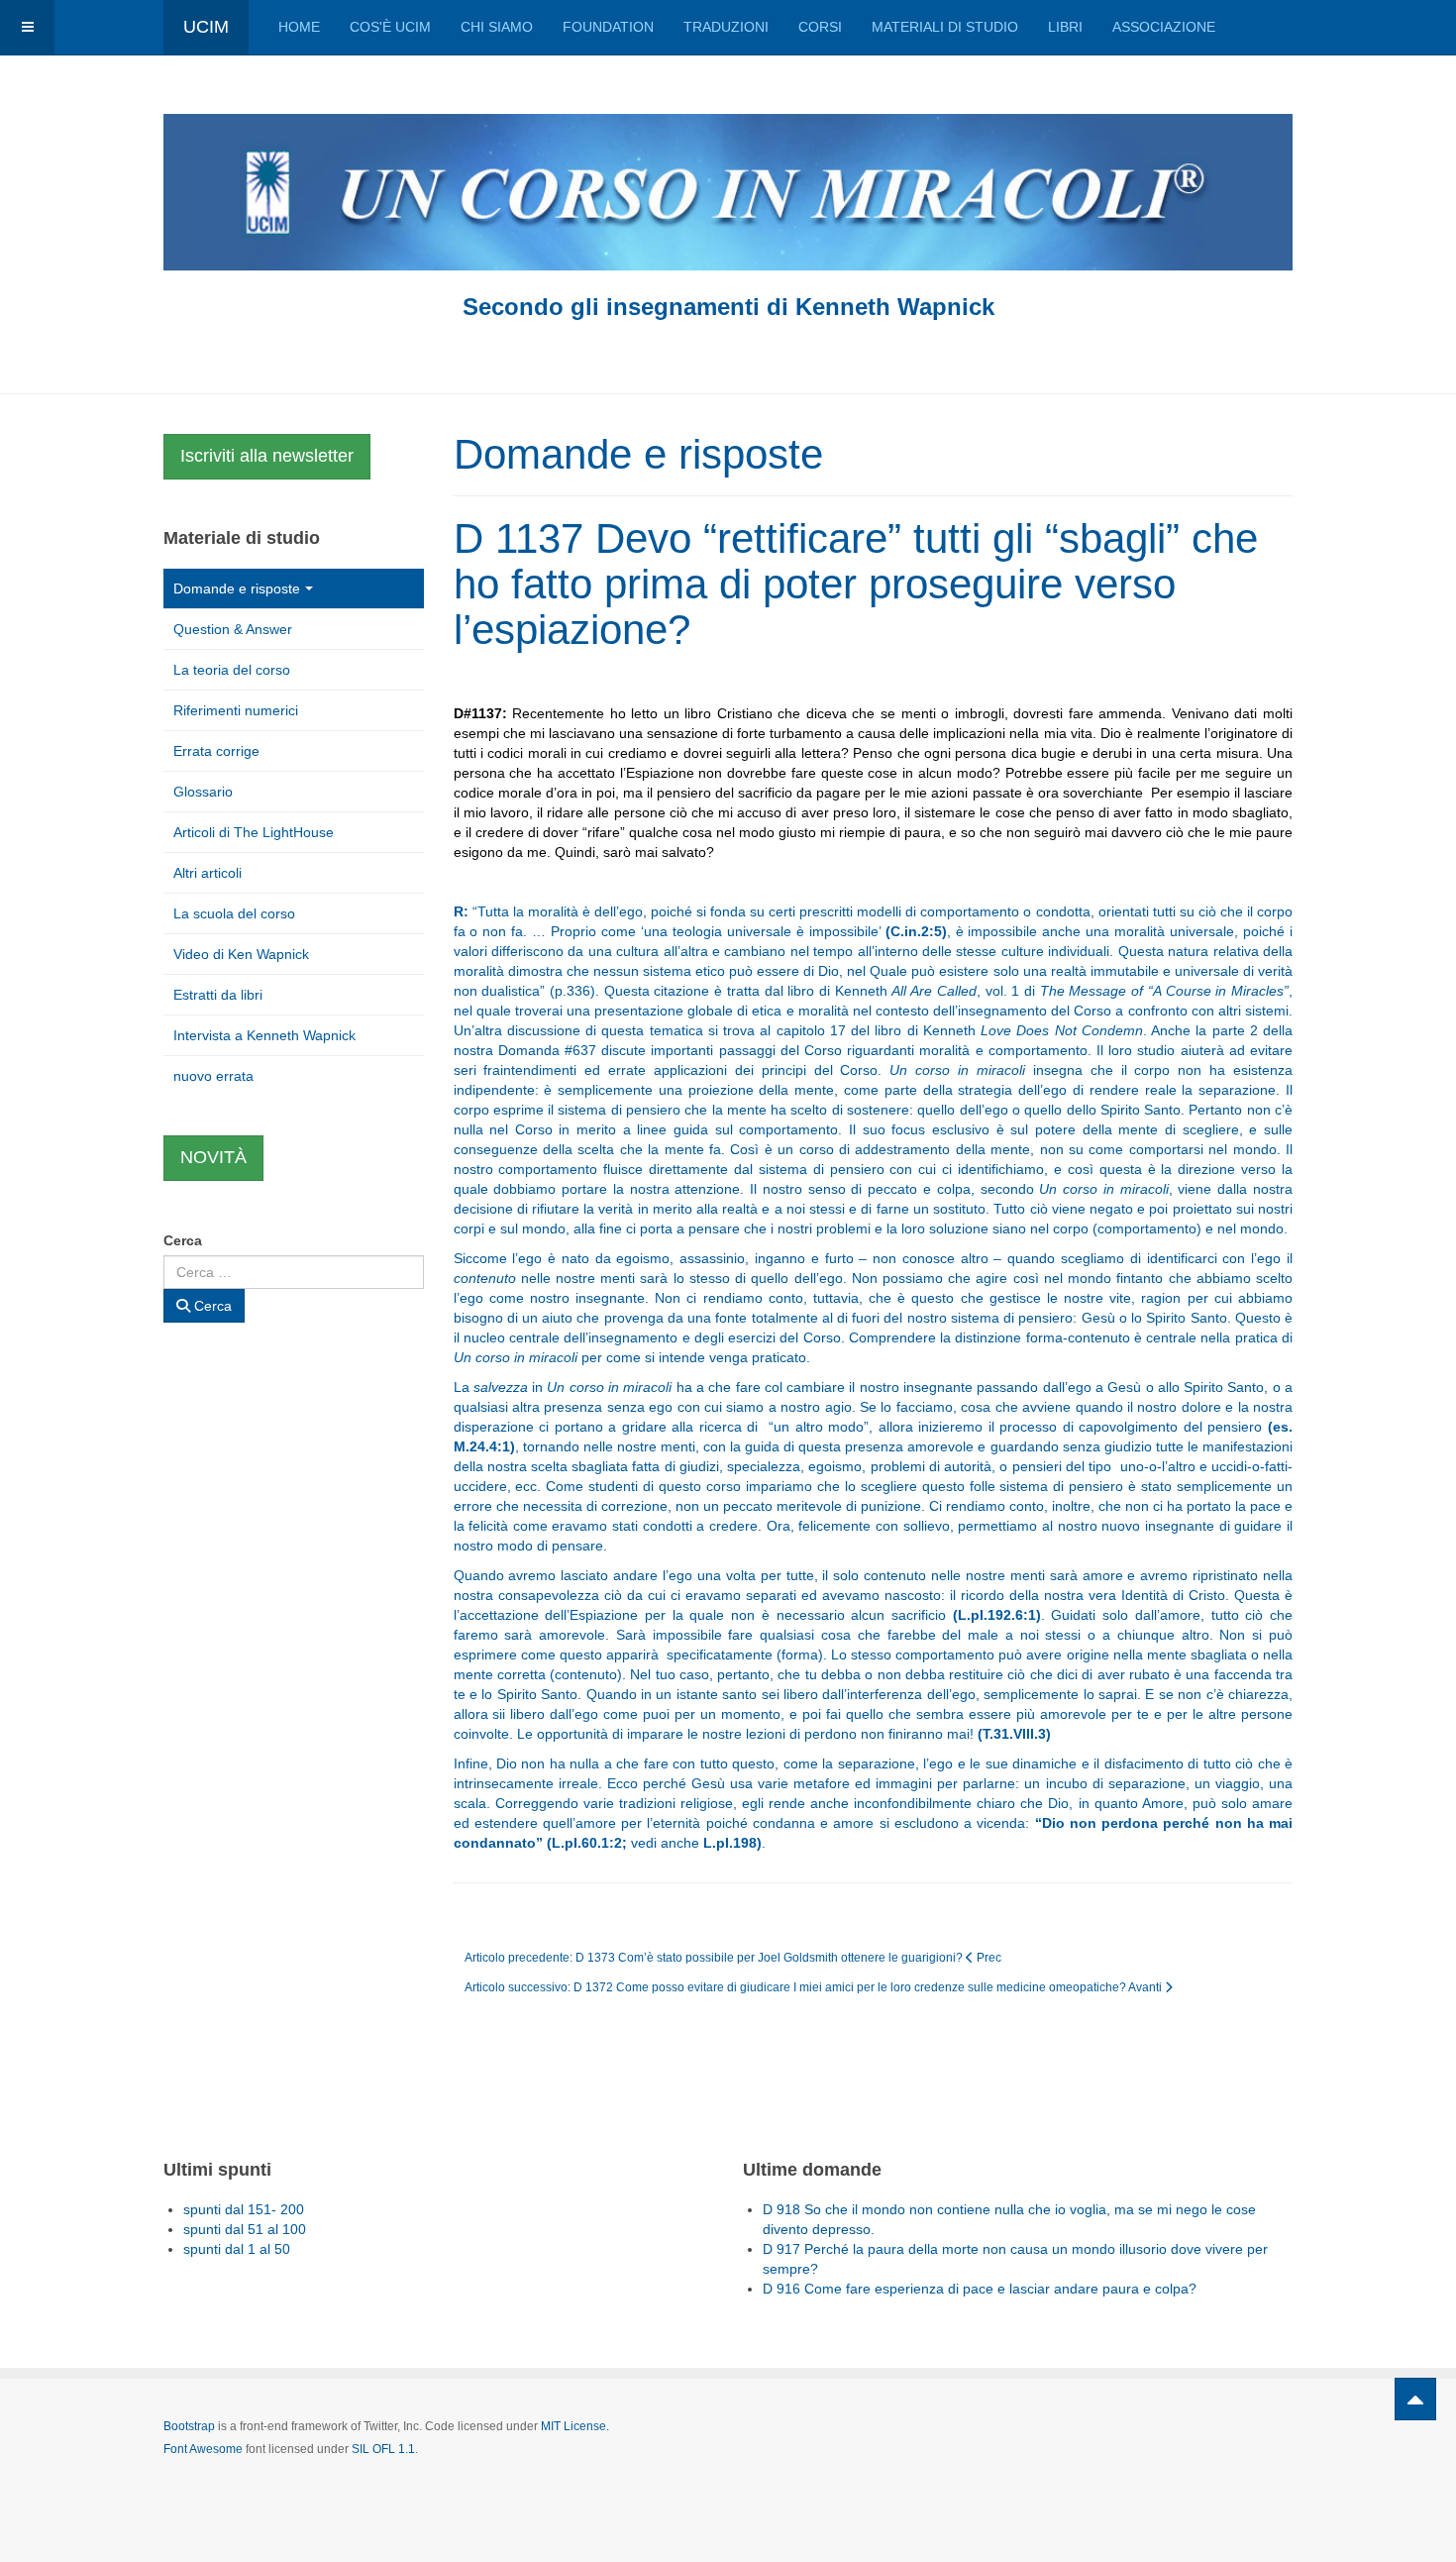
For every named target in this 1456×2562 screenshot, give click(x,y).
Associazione (1164, 27)
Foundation (608, 27)
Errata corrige (216, 751)
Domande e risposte (237, 588)
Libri (1065, 27)
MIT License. (575, 2426)
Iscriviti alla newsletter (267, 456)
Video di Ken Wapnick (241, 954)
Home (299, 27)
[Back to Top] (1415, 2399)
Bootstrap (189, 2426)
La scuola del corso (234, 913)
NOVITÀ (213, 1157)
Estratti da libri (218, 995)
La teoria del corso (232, 670)
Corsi (820, 27)
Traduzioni (726, 27)
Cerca (183, 1240)
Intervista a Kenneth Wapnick (264, 1035)
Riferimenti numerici (236, 710)
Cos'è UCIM (390, 27)
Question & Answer (233, 629)
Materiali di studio (945, 27)
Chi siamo (497, 27)
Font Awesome (203, 2449)
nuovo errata (213, 1076)
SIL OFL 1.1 (383, 2449)
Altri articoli (208, 873)
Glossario (203, 792)
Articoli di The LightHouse (254, 832)
